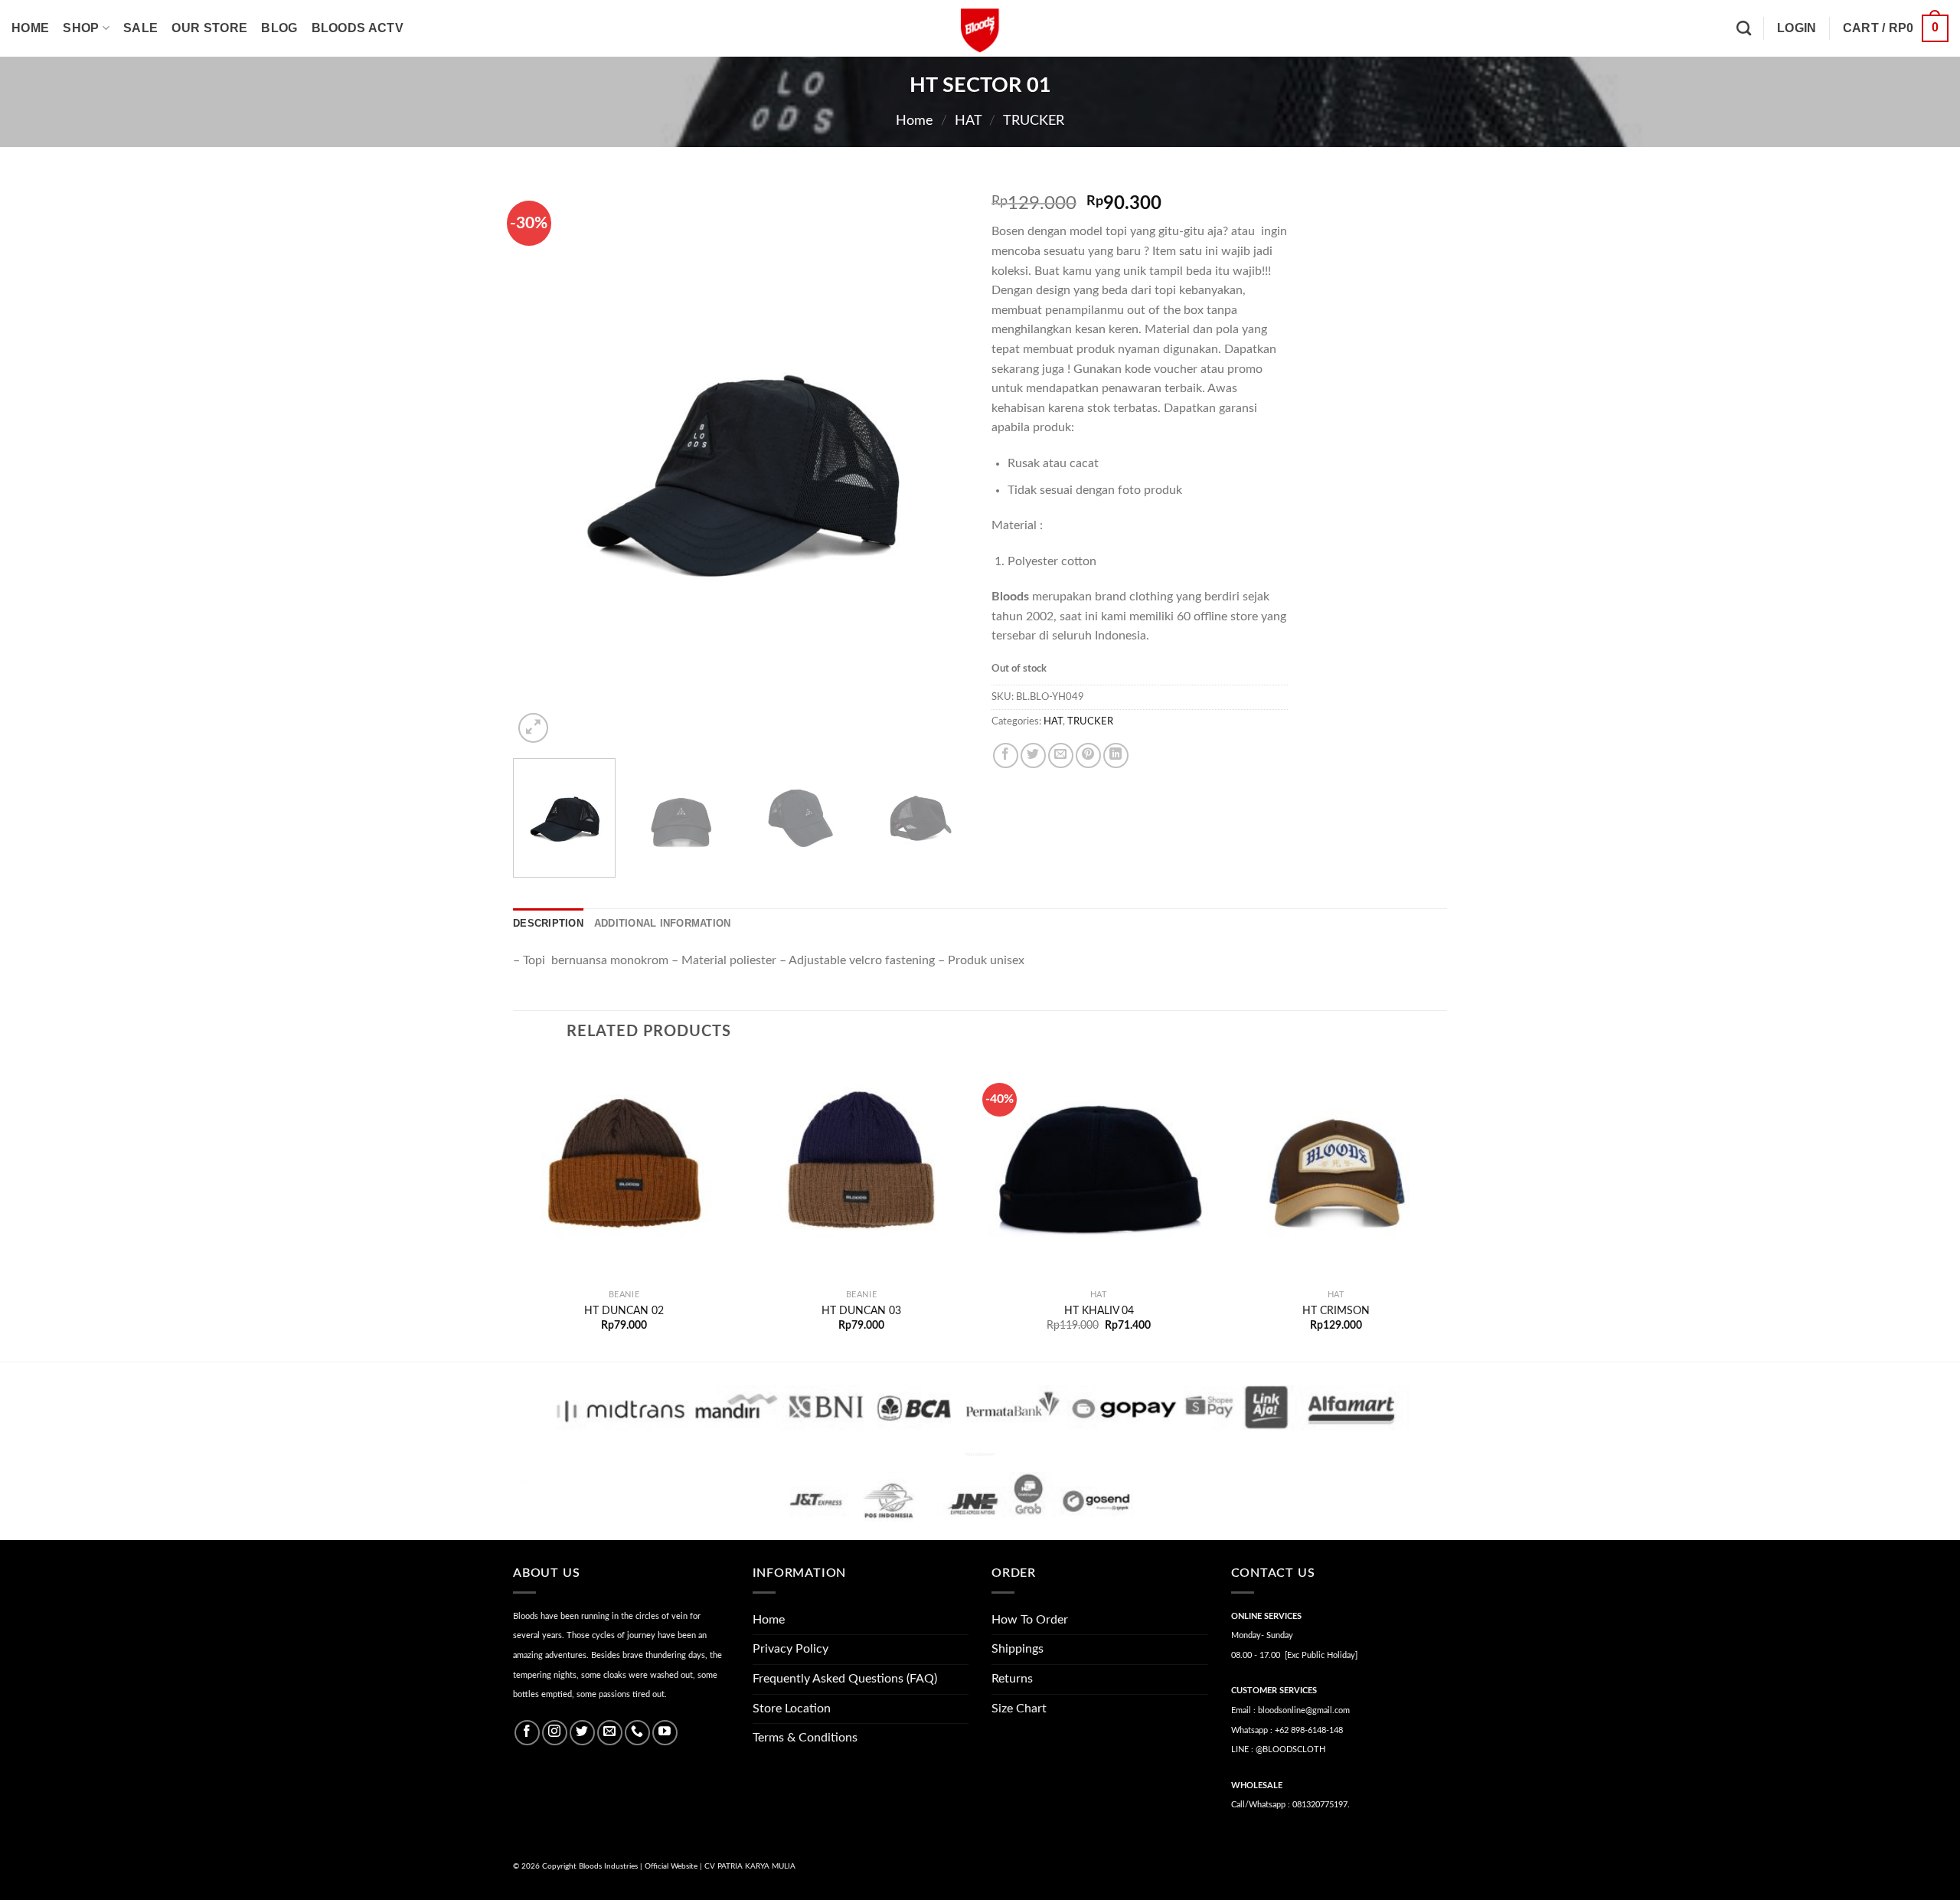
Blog (279, 28)
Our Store (209, 28)
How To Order (1030, 1620)
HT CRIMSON (1336, 1311)
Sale (140, 28)
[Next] (940, 463)
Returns (1012, 1679)
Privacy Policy (791, 1649)
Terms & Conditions (805, 1738)
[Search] (1744, 28)
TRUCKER (1034, 121)
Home (30, 28)
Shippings (1018, 1649)
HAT (969, 121)
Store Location (792, 1709)
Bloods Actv (358, 28)
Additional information (663, 923)
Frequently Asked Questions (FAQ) (845, 1679)
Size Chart (1019, 1709)
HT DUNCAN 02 (624, 1311)
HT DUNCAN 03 (861, 1311)
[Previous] (541, 463)
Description (548, 923)
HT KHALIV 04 (1099, 1311)
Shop (81, 28)
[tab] (548, 924)
